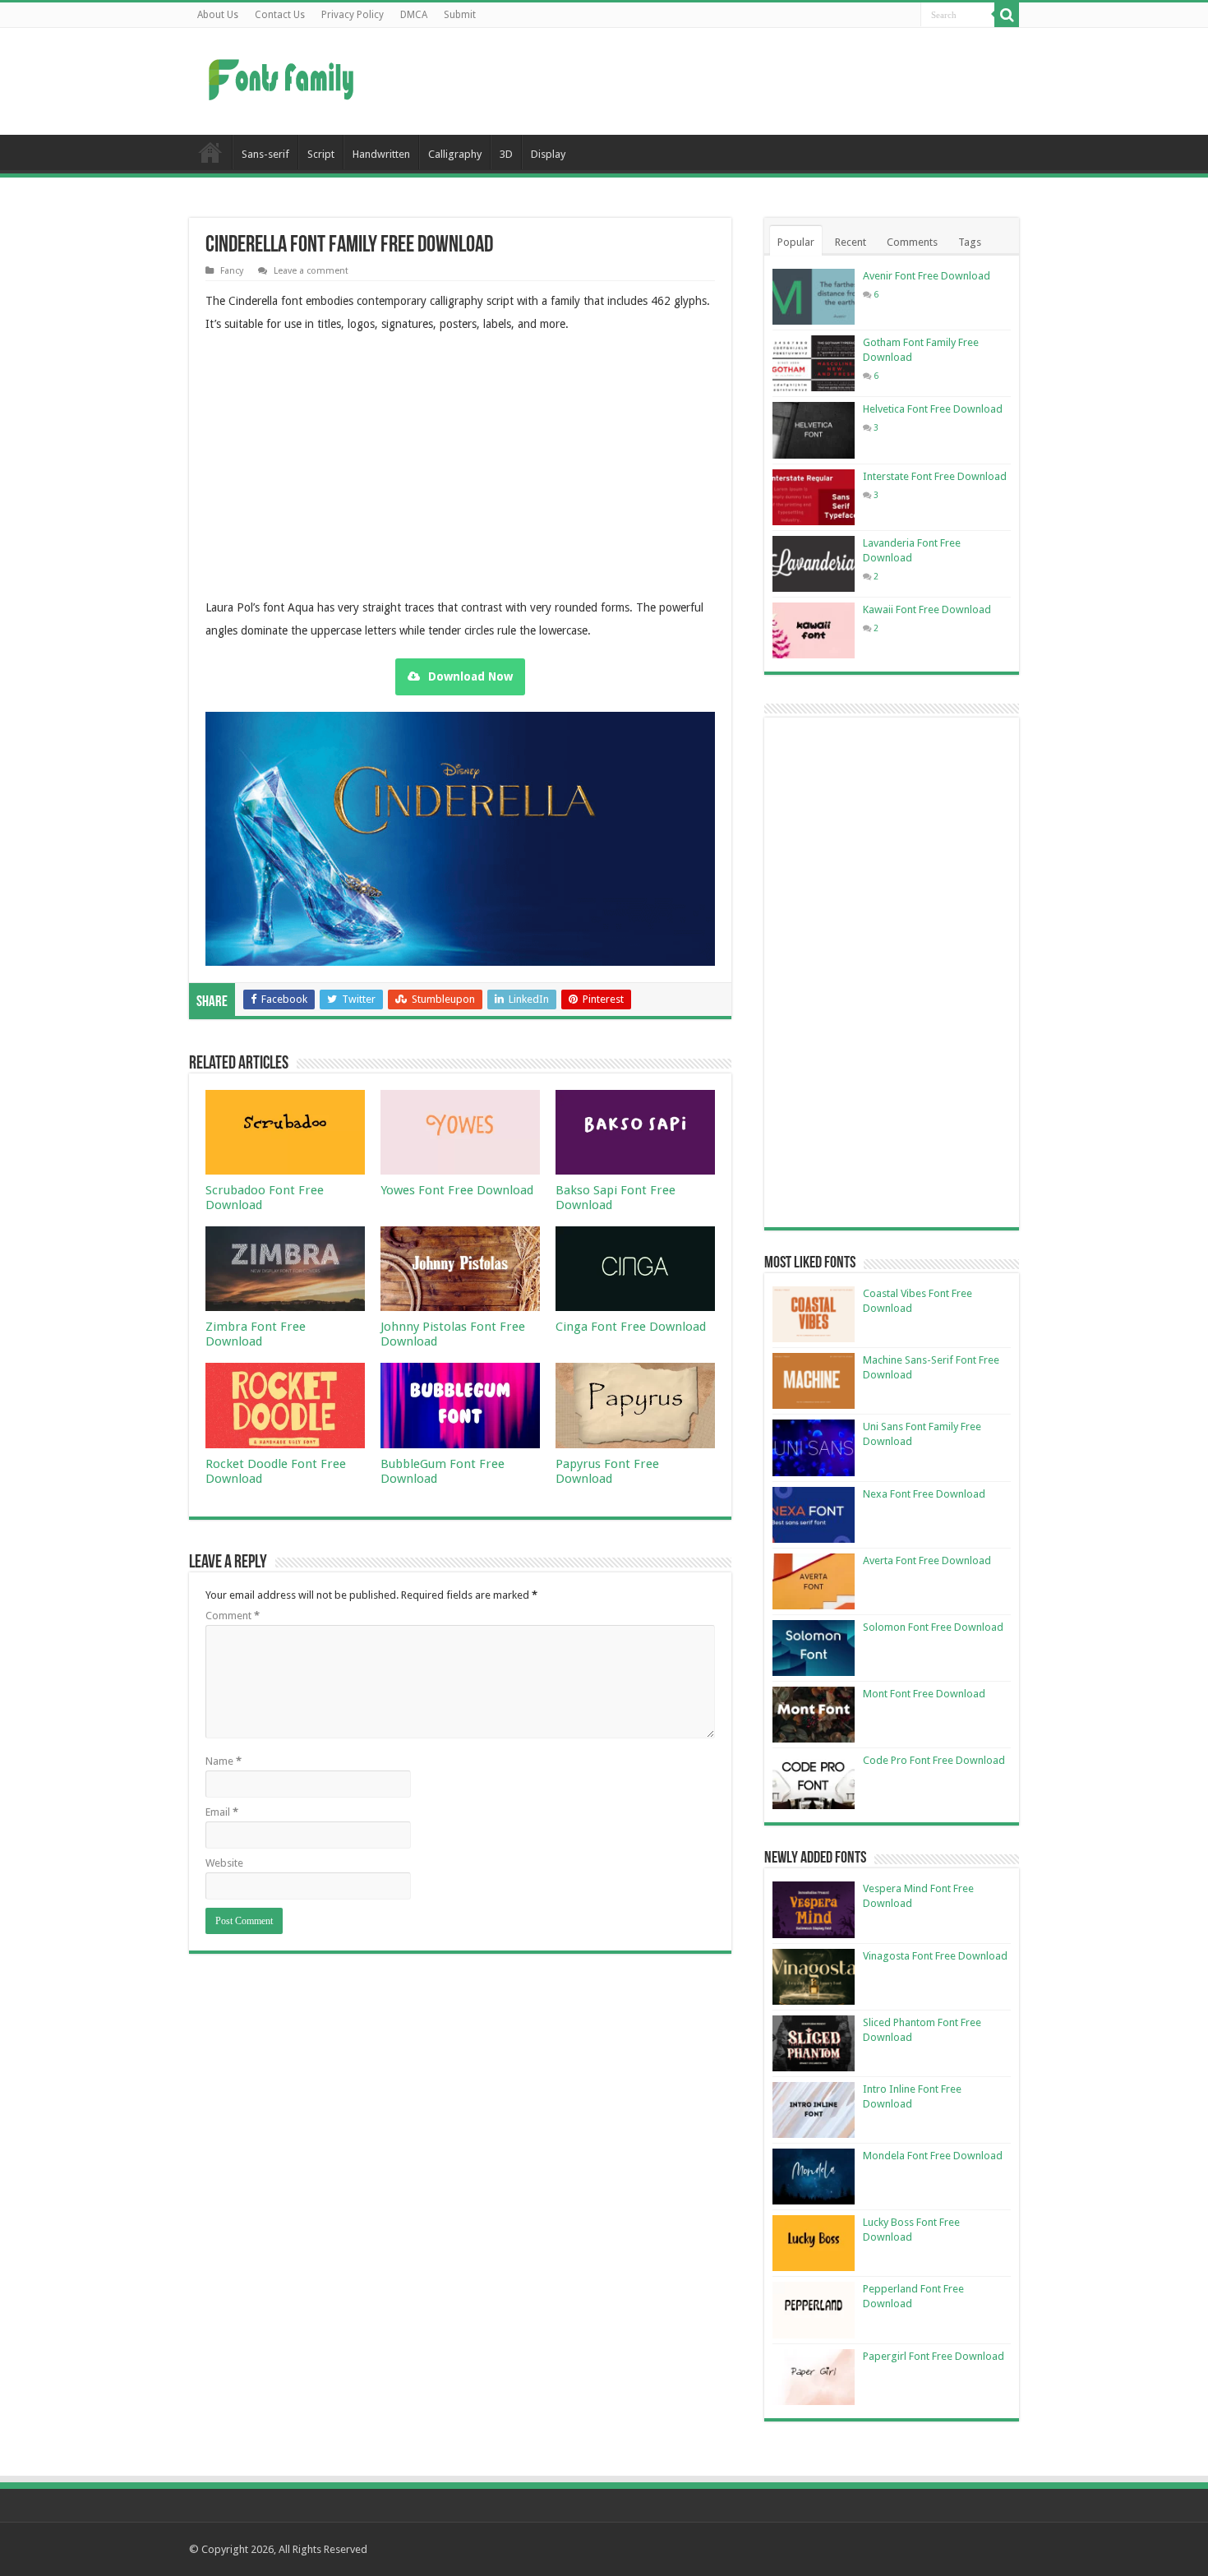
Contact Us (280, 15)
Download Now (470, 676)
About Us (218, 15)
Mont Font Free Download (924, 1694)
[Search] (1007, 15)
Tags (970, 242)
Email (222, 1812)
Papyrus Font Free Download (607, 1471)
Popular (796, 242)
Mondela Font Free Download (933, 2156)
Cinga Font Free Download (631, 1327)
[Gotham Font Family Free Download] (814, 363)
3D (506, 154)
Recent (851, 242)
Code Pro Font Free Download (934, 1760)
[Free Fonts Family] (284, 76)
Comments (912, 242)
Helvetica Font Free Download (933, 409)
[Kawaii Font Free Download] (814, 630)
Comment (233, 1616)
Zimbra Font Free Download (256, 1334)
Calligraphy (455, 154)
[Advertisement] (708, 81)
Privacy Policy (353, 15)
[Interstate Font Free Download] (814, 497)
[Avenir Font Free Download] (814, 297)
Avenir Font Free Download (927, 276)
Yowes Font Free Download (457, 1190)
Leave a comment (311, 271)
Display (548, 154)
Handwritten (381, 154)
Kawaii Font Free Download (927, 609)
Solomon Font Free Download (933, 1627)
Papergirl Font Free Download (934, 2356)
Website (224, 1863)
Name (224, 1761)
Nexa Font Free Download (924, 1494)
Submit (460, 15)
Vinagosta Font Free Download (935, 1956)
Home (210, 152)
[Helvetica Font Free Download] (814, 430)
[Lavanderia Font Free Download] (814, 564)
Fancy (232, 271)
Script (321, 154)
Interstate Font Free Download (935, 476)
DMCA (414, 15)
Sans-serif (265, 154)
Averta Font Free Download (927, 1560)
